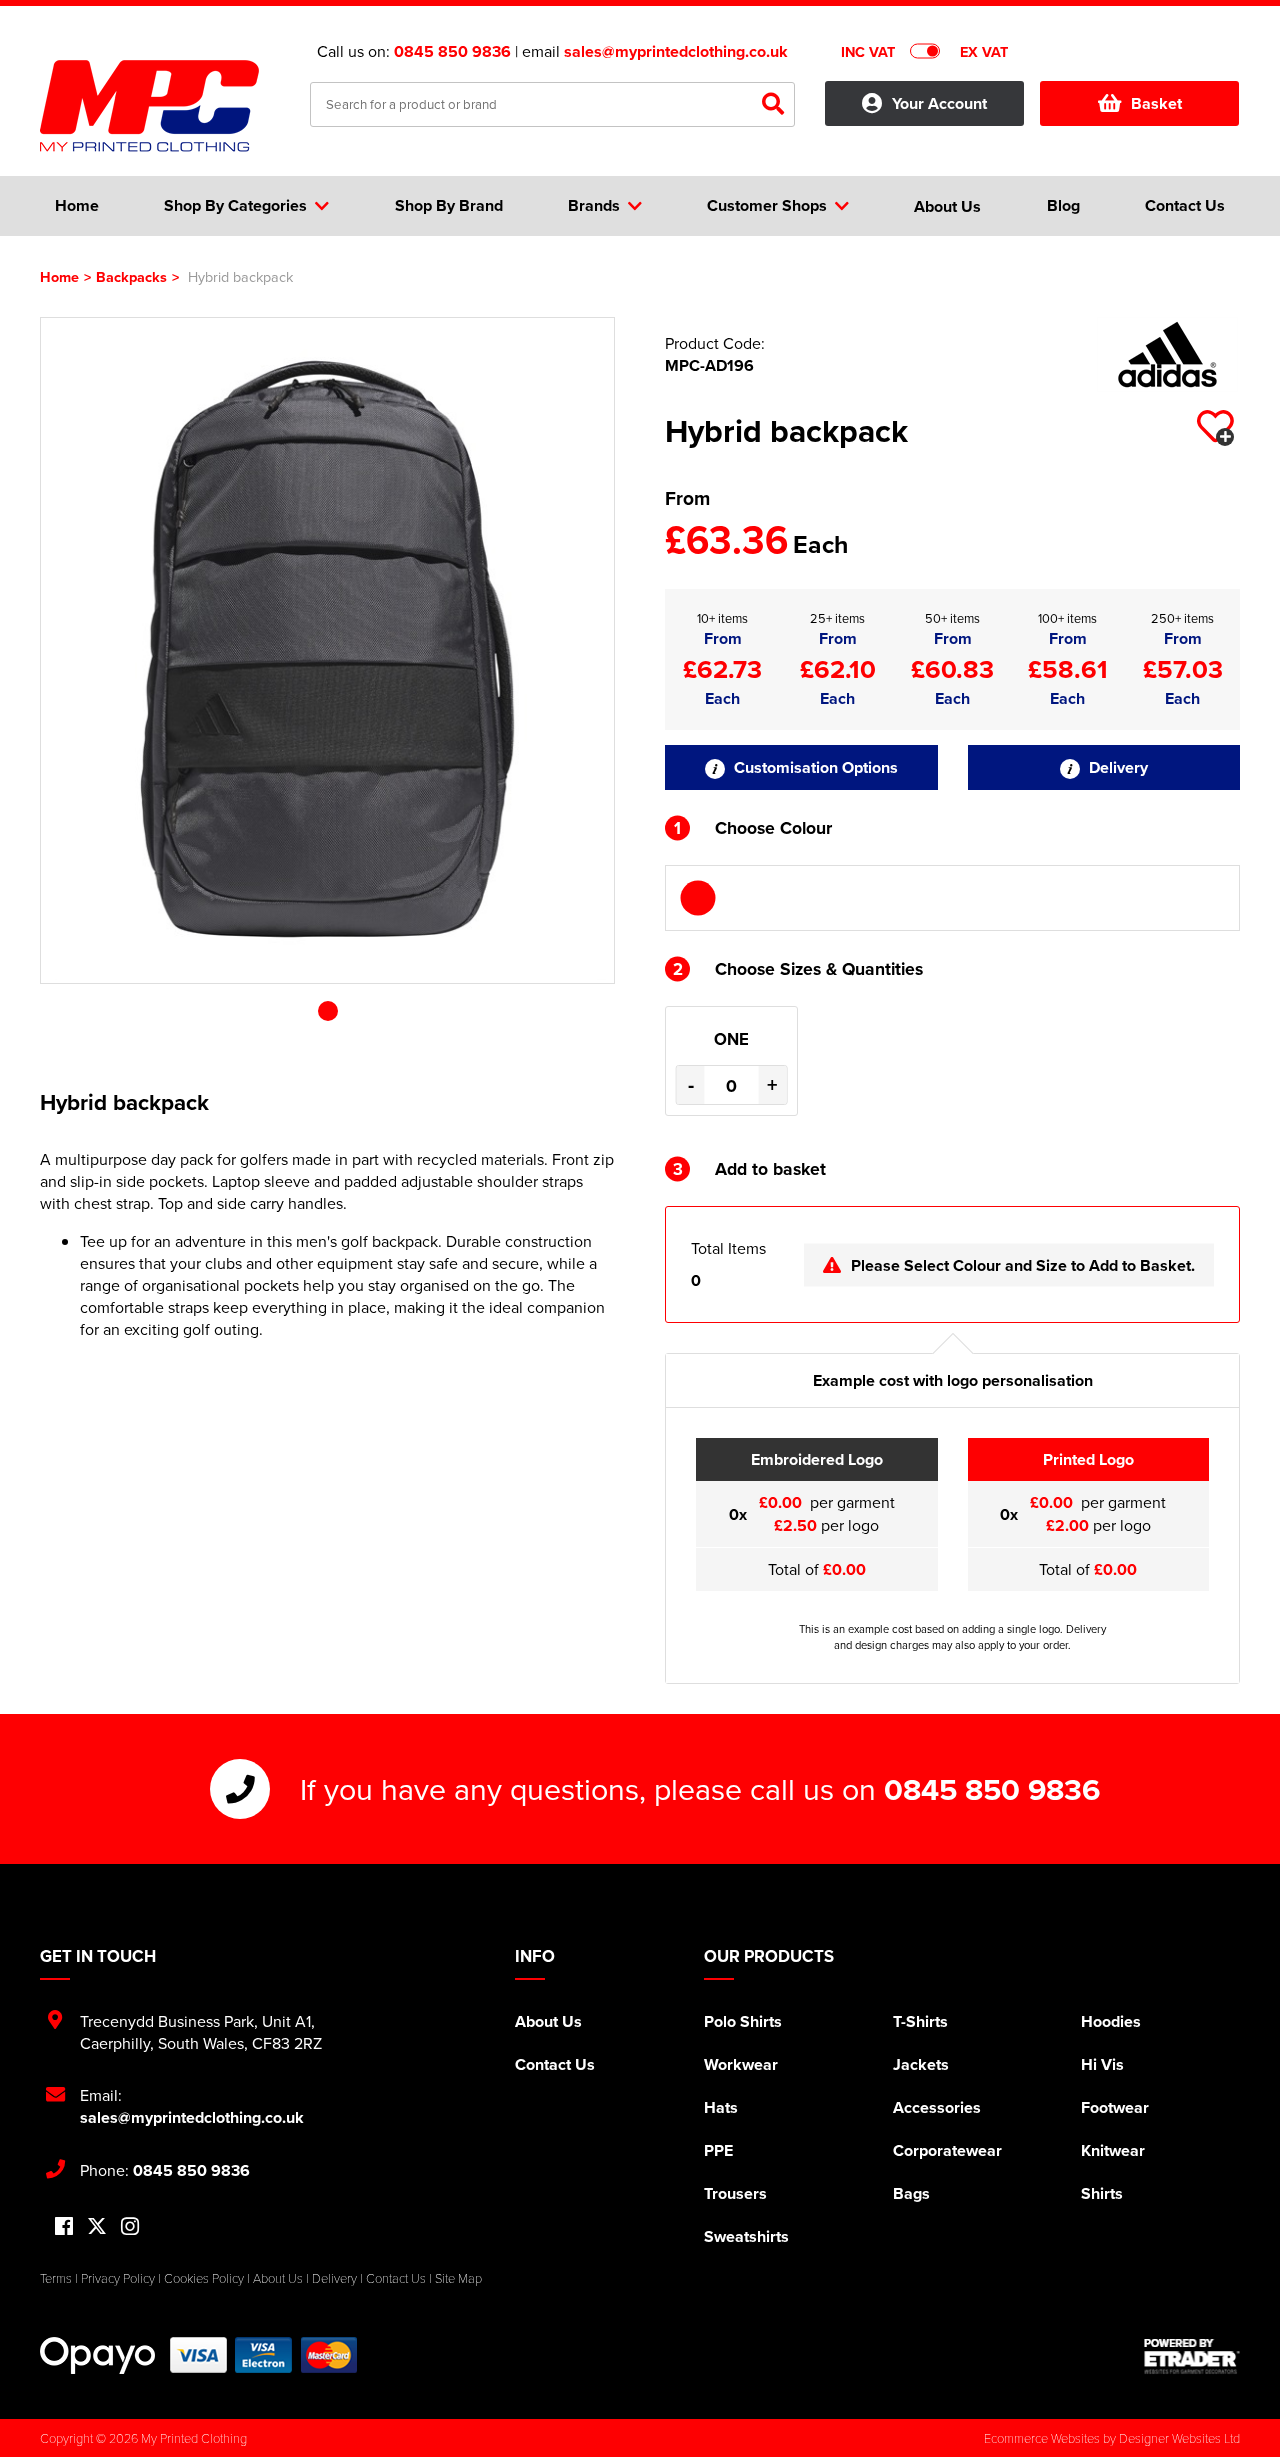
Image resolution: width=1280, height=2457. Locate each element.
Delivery (1116, 767)
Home (59, 276)
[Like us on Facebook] (64, 2227)
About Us (548, 2021)
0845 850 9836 (452, 51)
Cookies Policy (204, 2278)
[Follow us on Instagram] (130, 2227)
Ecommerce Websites (1042, 2438)
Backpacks (131, 276)
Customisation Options (814, 767)
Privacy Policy (118, 2278)
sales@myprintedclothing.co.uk (676, 51)
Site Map (458, 2278)
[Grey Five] (698, 898)
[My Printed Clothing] (160, 106)
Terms (56, 2278)
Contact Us (555, 2064)
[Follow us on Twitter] (97, 2226)
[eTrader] (1192, 2356)
